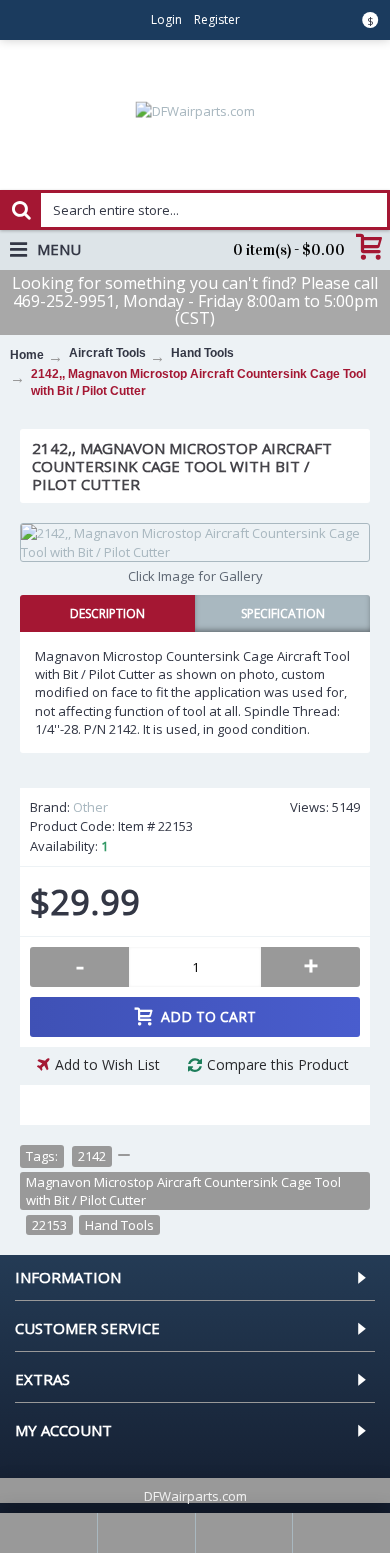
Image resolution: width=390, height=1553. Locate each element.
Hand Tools (119, 1225)
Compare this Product (278, 1064)
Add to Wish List (107, 1064)
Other (90, 807)
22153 (49, 1225)
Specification (283, 613)
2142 (92, 1156)
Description (107, 613)
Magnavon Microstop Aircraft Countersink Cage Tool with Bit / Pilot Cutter (183, 1191)
